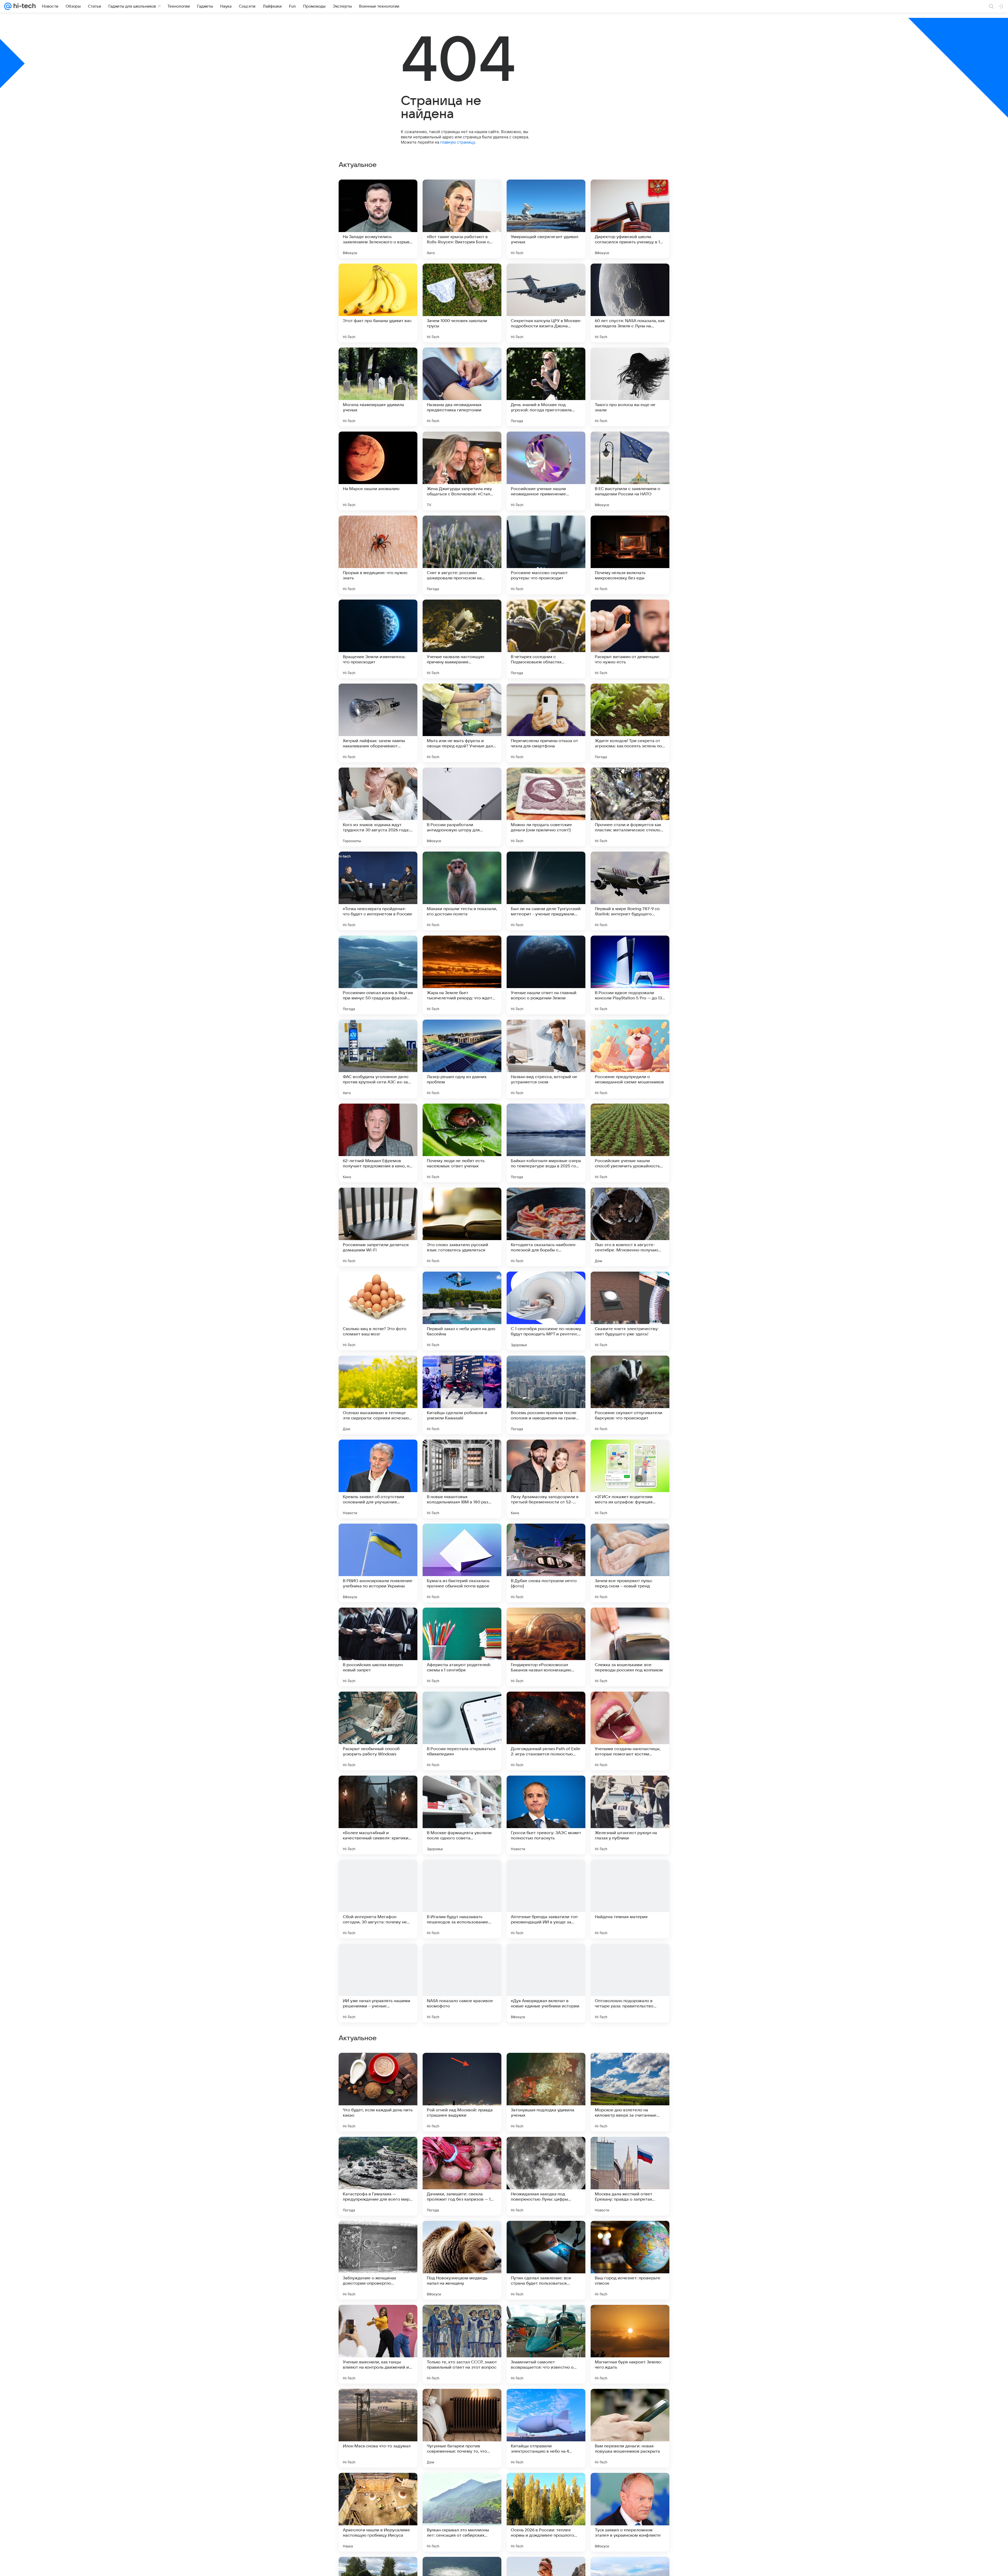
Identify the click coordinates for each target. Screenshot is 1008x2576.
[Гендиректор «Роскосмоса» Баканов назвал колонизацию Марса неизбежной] (546, 1647)
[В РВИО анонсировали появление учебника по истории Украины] (378, 1563)
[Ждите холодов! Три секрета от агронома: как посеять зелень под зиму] (630, 723)
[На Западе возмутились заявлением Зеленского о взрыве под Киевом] (378, 219)
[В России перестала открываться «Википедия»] (462, 1731)
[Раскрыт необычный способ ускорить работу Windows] (378, 1731)
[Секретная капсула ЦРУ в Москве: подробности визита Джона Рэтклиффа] (546, 303)
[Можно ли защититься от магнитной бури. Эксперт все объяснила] (630, 2151)
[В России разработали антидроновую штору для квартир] (462, 807)
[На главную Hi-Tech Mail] (24, 6)
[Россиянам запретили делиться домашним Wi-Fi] (378, 1227)
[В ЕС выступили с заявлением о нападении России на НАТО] (630, 471)
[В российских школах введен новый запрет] (378, 1647)
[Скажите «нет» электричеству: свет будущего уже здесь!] (630, 1311)
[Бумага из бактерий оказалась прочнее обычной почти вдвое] (462, 1563)
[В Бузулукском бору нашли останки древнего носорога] (378, 2319)
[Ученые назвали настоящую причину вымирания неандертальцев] (462, 639)
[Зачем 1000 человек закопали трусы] (462, 303)
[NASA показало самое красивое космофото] (462, 1983)
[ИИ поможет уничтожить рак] (462, 2067)
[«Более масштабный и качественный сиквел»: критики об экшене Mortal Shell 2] (378, 1815)
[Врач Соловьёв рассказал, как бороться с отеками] (546, 2487)
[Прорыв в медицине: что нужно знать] (378, 555)
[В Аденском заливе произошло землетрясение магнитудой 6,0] (378, 2403)
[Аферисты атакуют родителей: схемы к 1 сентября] (462, 1647)
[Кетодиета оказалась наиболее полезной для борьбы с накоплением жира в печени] (546, 1227)
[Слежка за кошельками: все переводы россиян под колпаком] (630, 1647)
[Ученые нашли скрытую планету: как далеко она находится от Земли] (630, 2319)
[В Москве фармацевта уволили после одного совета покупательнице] (462, 1815)
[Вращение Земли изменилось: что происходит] (378, 639)
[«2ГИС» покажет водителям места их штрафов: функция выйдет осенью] (630, 1479)
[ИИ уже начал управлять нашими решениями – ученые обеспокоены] (378, 1983)
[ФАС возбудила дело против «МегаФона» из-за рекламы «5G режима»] (546, 2403)
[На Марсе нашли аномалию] (378, 471)
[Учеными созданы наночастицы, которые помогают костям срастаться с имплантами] (630, 1731)
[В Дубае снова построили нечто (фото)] (546, 1563)
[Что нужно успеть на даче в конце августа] (630, 2067)
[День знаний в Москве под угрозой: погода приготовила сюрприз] (546, 387)
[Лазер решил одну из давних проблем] (462, 1059)
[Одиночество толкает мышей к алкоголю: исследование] (546, 2235)
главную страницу (458, 142)
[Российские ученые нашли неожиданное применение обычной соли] (546, 471)
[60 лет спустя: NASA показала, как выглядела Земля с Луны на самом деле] (630, 303)
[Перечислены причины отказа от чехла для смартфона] (546, 723)
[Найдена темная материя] (630, 1899)
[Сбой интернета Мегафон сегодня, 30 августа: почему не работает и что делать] (378, 1899)
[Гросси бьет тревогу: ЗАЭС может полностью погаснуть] (546, 1815)
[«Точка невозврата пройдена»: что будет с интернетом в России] (378, 891)
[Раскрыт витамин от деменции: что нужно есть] (630, 639)
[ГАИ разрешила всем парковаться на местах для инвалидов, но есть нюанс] (546, 2151)
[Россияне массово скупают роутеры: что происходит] (546, 555)
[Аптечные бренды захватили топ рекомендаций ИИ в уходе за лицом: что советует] (546, 1899)
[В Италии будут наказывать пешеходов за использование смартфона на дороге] (462, 1899)
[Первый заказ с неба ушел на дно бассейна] (462, 1311)
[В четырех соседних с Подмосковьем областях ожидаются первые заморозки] (546, 639)
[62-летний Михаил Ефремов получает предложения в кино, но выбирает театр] (378, 1143)
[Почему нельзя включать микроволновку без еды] (630, 555)
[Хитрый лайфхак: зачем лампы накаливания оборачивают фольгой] (378, 723)
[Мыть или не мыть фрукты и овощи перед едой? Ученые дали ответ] (462, 723)
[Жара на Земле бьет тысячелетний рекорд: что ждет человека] (462, 975)
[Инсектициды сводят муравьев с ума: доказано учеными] (630, 2235)
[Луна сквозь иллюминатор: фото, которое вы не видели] (630, 2403)
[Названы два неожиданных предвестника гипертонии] (462, 387)
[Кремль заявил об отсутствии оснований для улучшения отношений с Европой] (378, 1479)
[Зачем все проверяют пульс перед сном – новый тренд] (630, 1563)
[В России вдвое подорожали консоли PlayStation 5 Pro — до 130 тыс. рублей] (630, 975)
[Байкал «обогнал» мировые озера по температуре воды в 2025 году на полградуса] (546, 1143)
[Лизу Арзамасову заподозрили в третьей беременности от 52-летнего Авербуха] (546, 1479)
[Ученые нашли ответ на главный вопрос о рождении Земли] (546, 975)
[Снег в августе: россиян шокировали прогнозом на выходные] (462, 555)
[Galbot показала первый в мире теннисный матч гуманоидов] (462, 2319)
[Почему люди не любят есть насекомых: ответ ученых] (462, 1143)
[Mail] (8, 6)
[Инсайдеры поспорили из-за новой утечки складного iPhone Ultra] (546, 2319)
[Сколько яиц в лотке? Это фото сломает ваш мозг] (378, 1311)
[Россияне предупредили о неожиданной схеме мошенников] (630, 1059)
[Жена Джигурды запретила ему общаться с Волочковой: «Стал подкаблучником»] (462, 471)
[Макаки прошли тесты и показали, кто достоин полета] (462, 891)
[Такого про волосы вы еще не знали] (630, 387)
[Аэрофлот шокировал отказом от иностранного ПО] (462, 2487)
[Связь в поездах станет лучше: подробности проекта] (378, 2151)
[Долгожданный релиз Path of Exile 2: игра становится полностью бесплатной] (546, 1731)
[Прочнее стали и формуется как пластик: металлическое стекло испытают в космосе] (630, 807)
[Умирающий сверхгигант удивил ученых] (546, 219)
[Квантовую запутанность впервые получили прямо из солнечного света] (462, 2235)
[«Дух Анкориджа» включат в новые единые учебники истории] (546, 1983)
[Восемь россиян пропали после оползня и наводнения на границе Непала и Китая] (546, 1395)
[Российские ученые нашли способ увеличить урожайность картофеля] (630, 1143)
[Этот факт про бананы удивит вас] (378, 303)
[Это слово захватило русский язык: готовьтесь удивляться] (462, 1227)
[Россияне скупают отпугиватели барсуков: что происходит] (630, 1395)
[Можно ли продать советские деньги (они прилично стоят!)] (546, 807)
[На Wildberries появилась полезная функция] (378, 2235)
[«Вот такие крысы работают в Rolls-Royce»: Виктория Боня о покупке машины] (462, 219)
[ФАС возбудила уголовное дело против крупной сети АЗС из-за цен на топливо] (378, 1059)
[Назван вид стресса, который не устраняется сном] (546, 1059)
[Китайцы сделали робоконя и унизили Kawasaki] (462, 1395)
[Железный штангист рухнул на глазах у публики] (630, 1815)
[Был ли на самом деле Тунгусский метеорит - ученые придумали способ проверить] (546, 891)
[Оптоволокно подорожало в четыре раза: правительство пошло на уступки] (630, 1983)
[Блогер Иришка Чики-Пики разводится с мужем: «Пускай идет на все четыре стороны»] (546, 2067)
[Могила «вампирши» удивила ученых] (378, 387)
